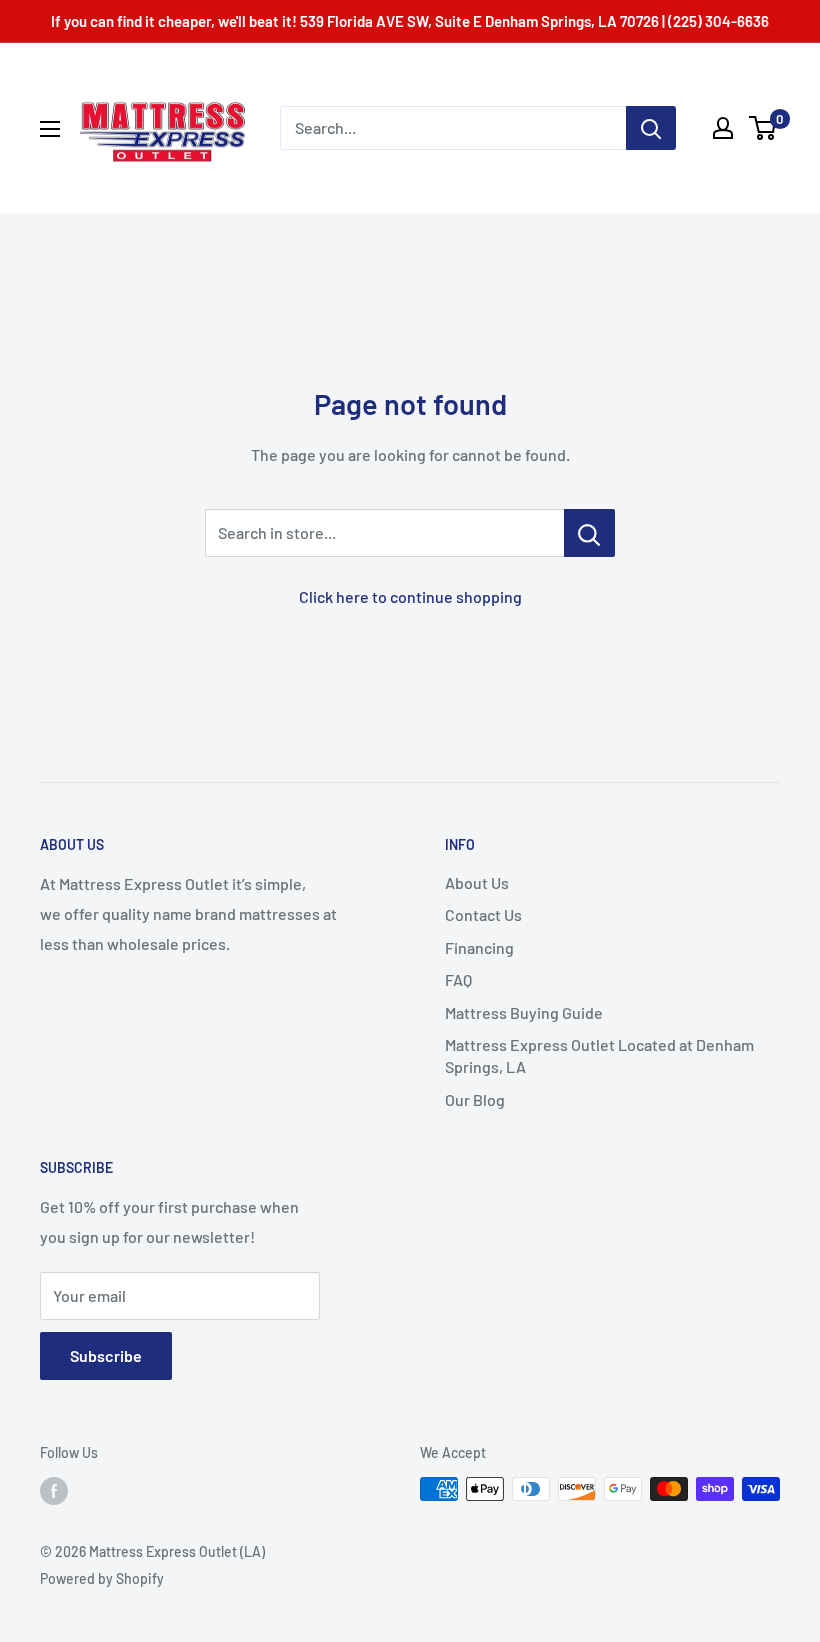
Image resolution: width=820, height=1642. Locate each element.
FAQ (458, 979)
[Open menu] (50, 129)
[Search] (651, 128)
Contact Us (483, 914)
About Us (477, 882)
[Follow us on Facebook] (54, 1491)
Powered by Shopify (102, 1578)
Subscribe (106, 1355)
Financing (479, 947)
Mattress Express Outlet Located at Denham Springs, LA (599, 1055)
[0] (763, 128)
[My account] (723, 128)
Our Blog (475, 1099)
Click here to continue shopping (410, 596)
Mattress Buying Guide (524, 1012)
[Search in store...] (589, 533)
